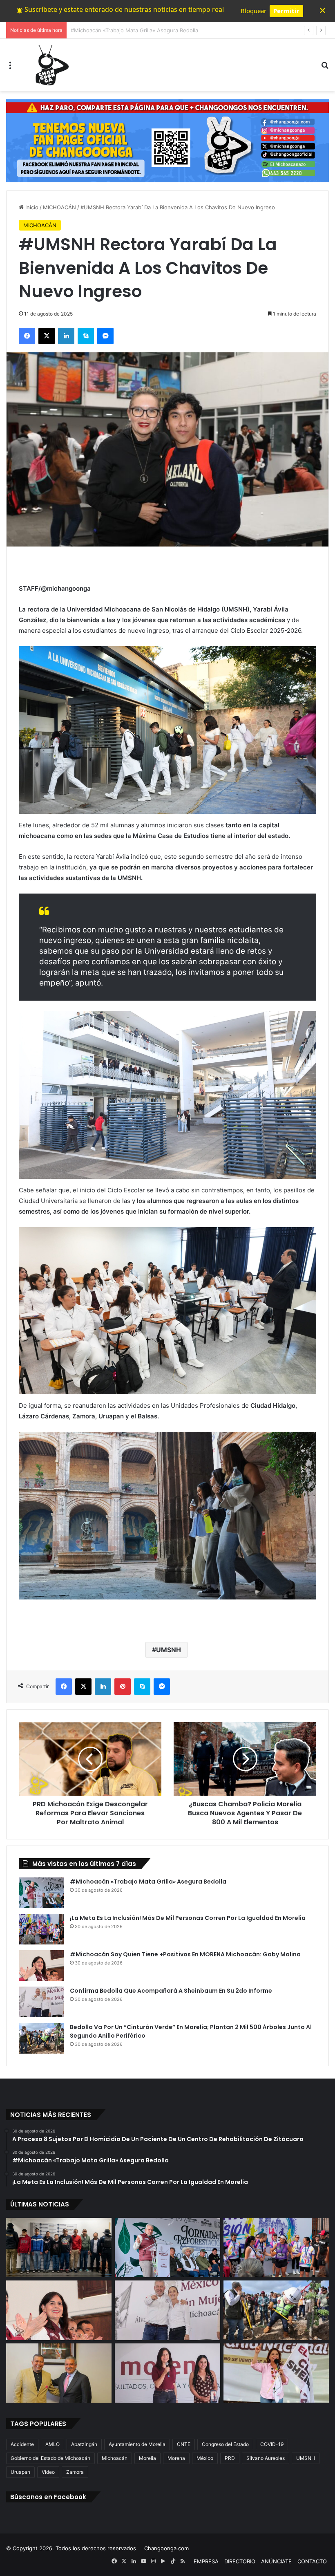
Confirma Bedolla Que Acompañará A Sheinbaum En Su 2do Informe (171, 1991)
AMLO (52, 2444)
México (205, 2458)
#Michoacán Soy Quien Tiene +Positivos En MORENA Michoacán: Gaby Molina (185, 1954)
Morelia (147, 2458)
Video (48, 2472)
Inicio (31, 207)
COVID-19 (272, 2444)
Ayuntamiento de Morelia (137, 2444)
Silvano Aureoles (266, 2458)
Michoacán (115, 2458)
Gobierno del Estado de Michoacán (50, 2458)
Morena (176, 2458)
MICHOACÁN (59, 207)
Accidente (22, 2444)
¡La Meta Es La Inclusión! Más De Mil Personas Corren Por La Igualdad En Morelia (174, 30)
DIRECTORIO (240, 2561)
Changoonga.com (166, 2548)
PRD (230, 2458)
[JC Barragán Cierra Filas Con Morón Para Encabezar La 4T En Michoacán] (59, 2373)
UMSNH (169, 1650)
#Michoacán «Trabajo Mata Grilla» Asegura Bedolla (148, 1882)
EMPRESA (206, 2561)
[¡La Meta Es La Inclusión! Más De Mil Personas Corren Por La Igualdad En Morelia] (41, 1929)
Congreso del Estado (225, 2444)
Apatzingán (84, 2444)
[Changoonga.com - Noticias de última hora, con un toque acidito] (50, 65)
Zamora (75, 2472)
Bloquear (253, 11)
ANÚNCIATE (276, 2561)
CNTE (184, 2444)
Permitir (286, 11)
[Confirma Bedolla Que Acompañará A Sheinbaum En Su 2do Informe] (41, 2002)
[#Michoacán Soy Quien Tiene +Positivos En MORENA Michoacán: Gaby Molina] (41, 1966)
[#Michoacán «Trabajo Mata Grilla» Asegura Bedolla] (41, 1893)
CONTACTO (312, 2561)
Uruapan (20, 2472)
